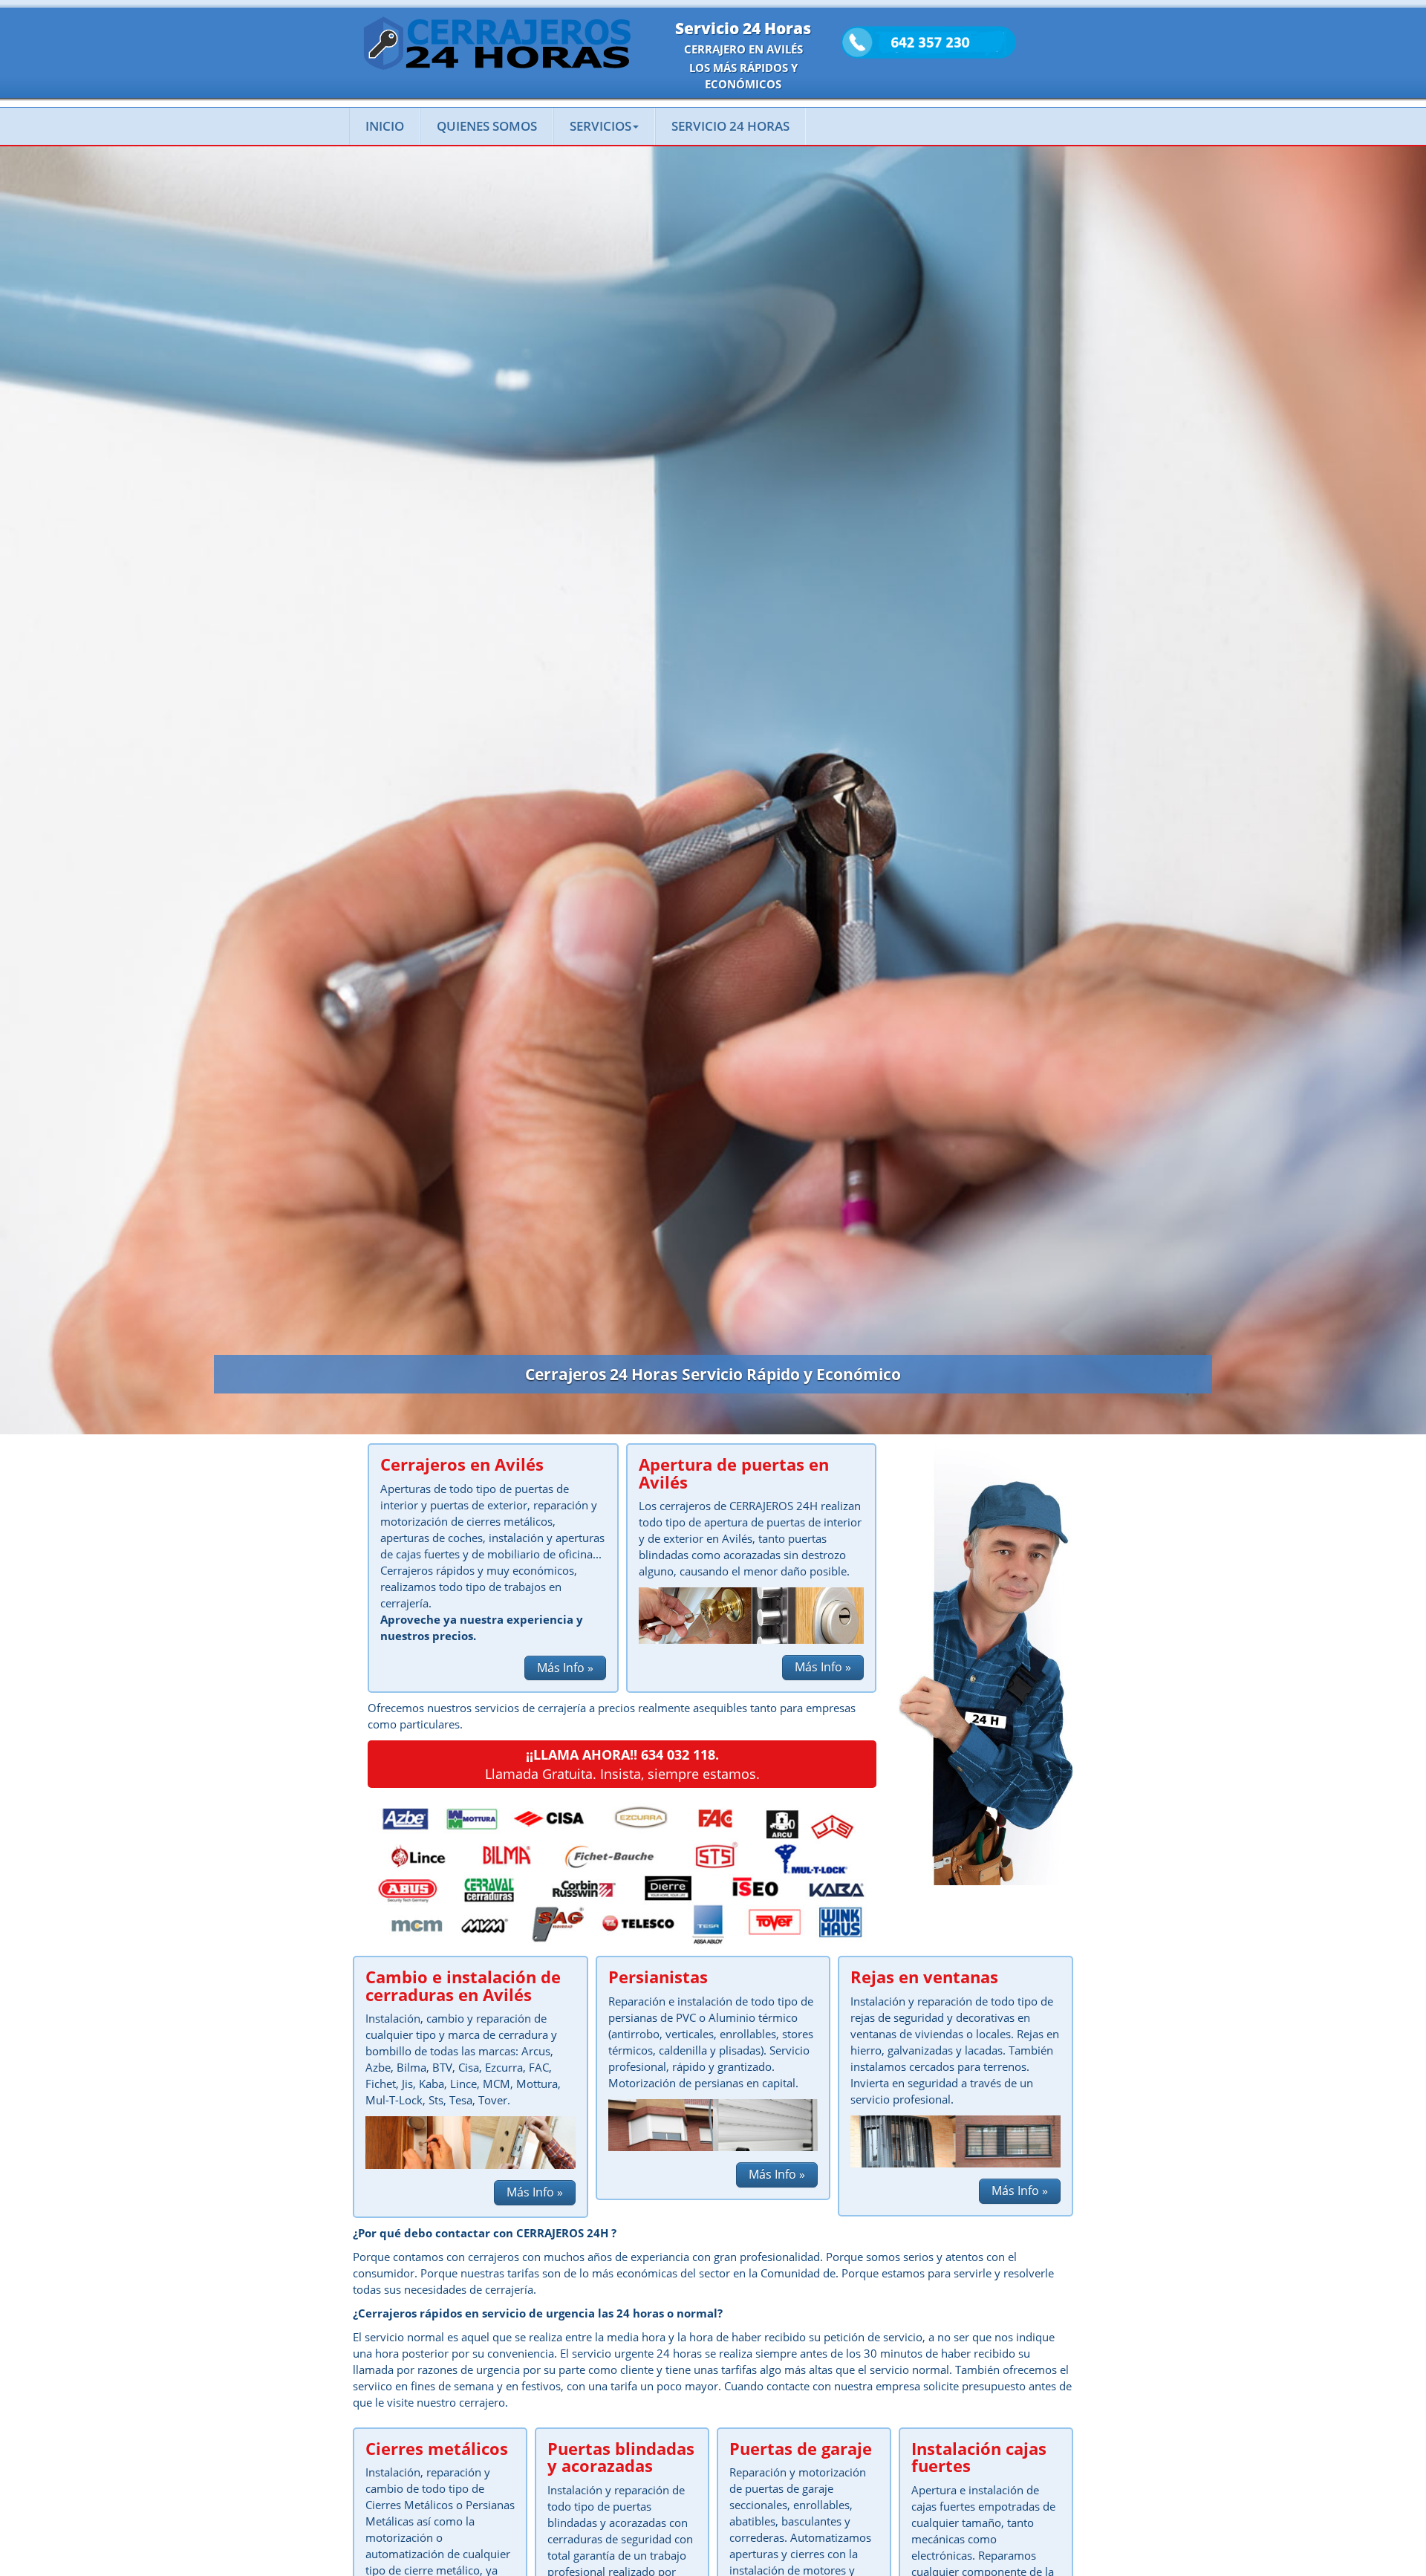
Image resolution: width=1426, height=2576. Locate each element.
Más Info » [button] (565, 1668)
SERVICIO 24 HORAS (730, 126)
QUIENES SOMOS (487, 126)
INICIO (385, 126)
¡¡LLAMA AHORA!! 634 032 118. (622, 1754)
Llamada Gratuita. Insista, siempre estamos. (622, 1774)
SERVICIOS (600, 126)
